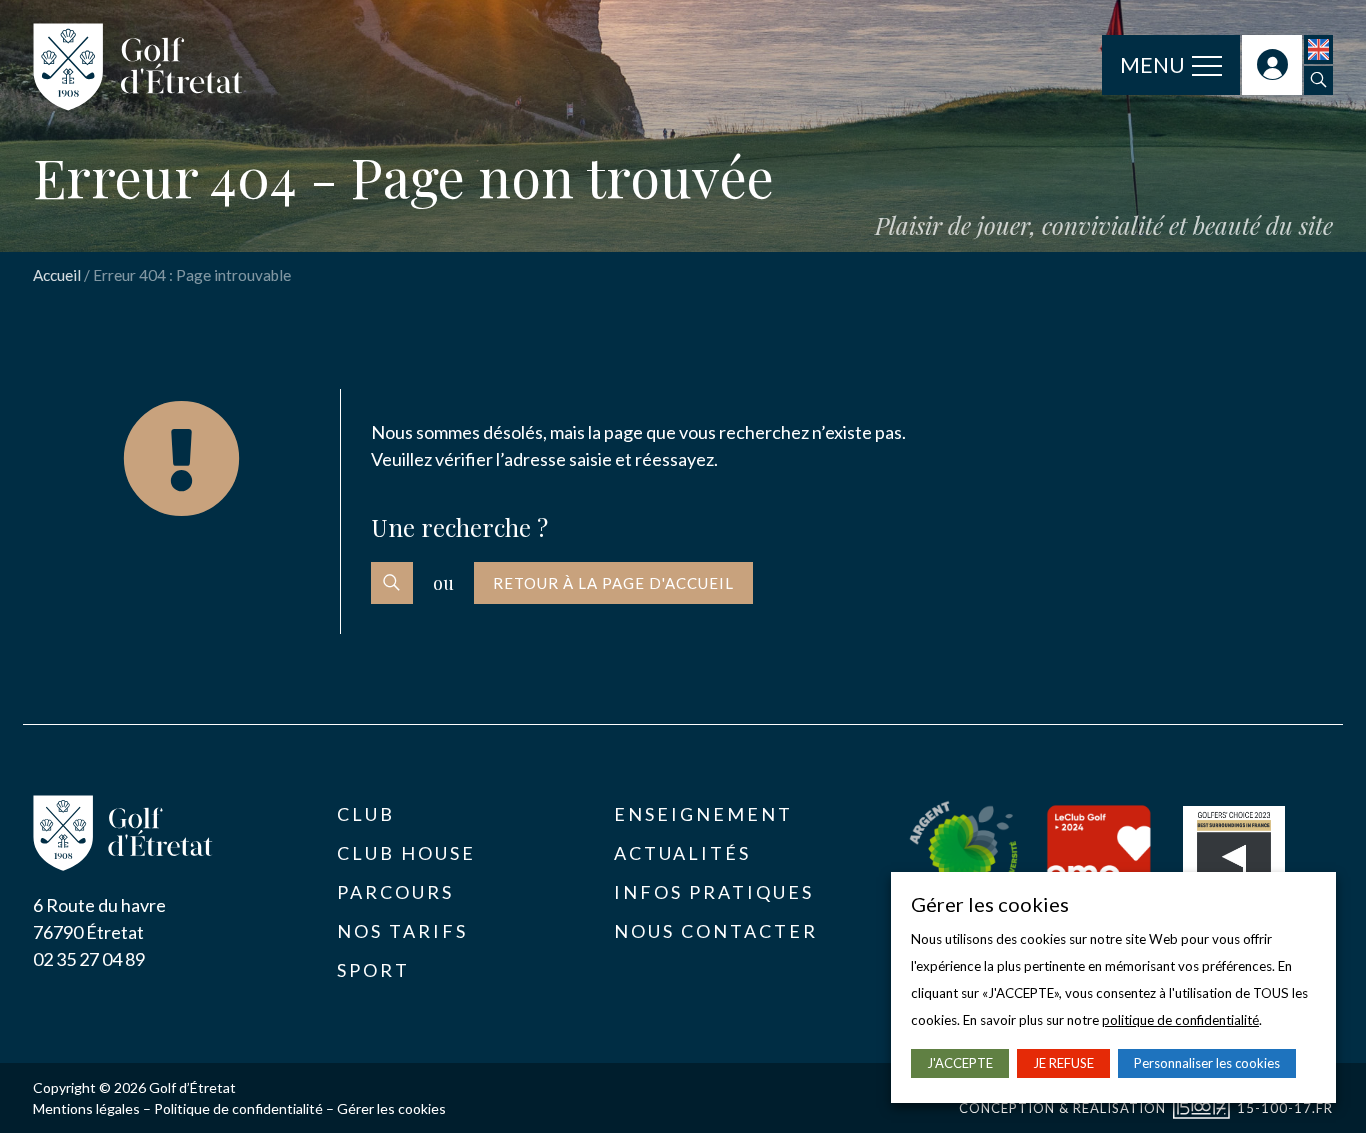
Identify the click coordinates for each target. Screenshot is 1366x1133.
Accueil (57, 275)
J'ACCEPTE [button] (960, 1063)
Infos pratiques (714, 892)
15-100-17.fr (1285, 1108)
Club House (406, 853)
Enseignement (703, 814)
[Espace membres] (1272, 65)
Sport (373, 970)
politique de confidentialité (1180, 1020)
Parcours (395, 892)
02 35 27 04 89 (89, 959)
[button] (1318, 80)
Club (366, 814)
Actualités (682, 853)
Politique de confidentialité (238, 1108)
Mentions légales (86, 1108)
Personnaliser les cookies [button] (1207, 1063)
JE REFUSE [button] (1063, 1063)
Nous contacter (716, 931)
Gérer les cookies (391, 1108)
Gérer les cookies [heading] (990, 904)
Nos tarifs (402, 931)
